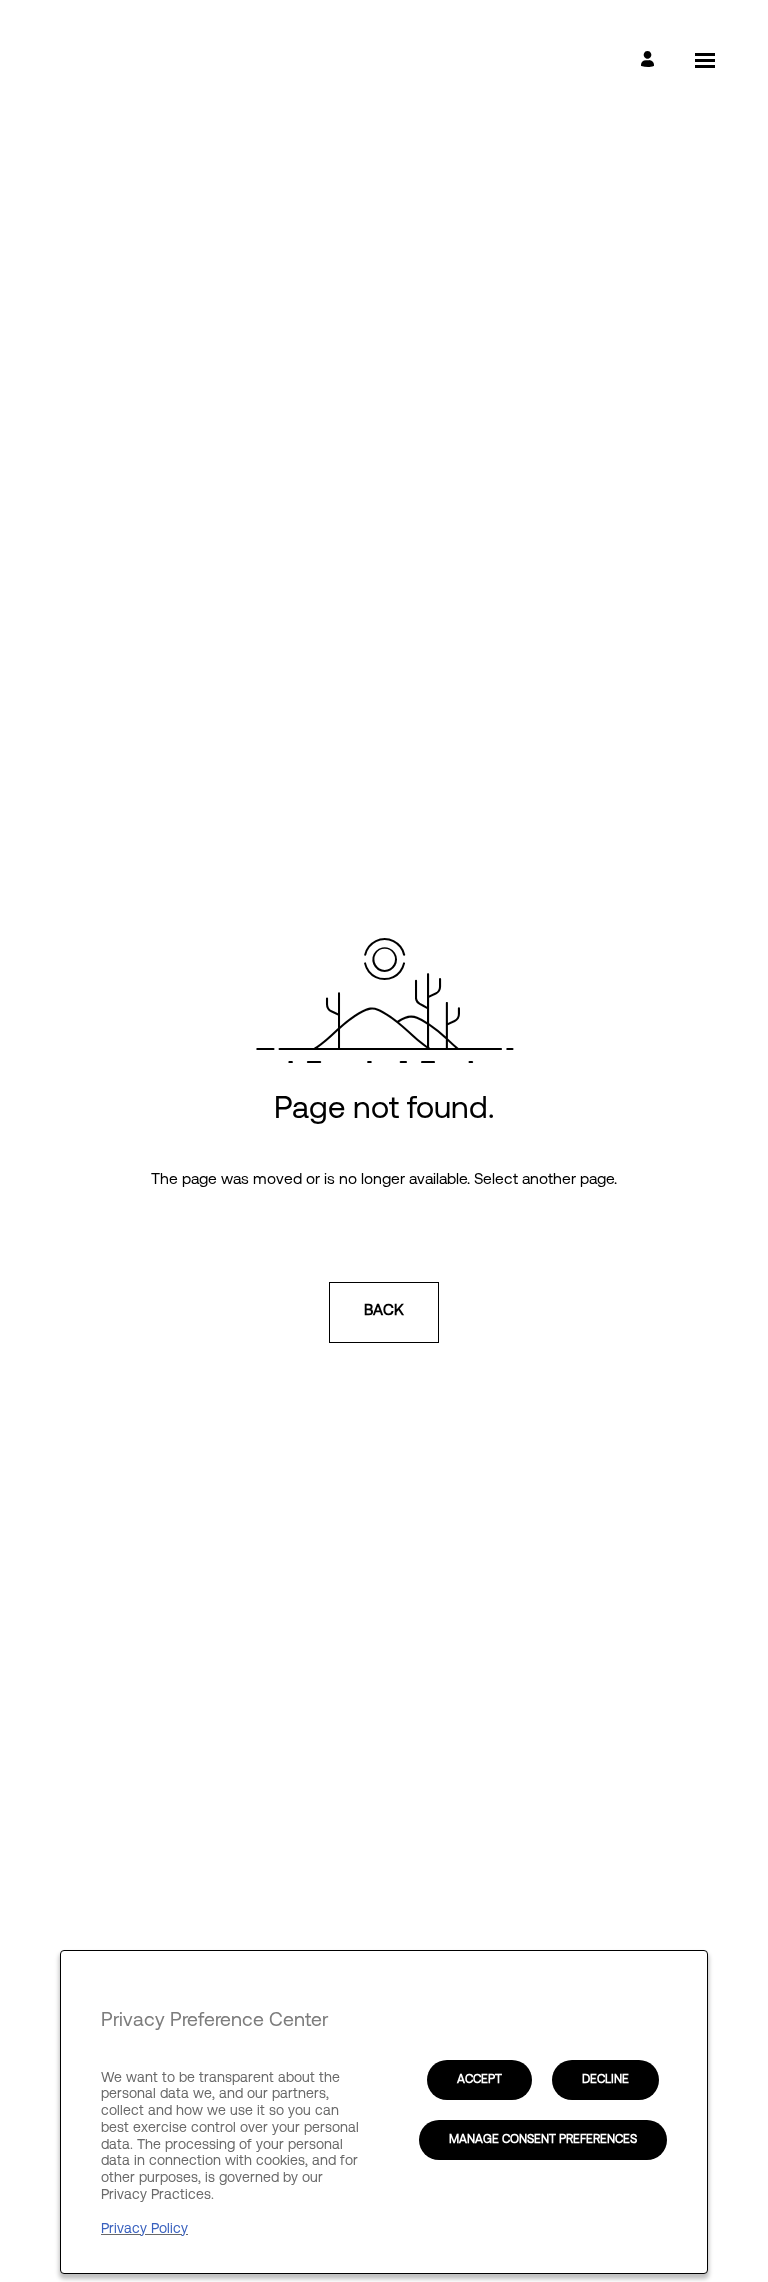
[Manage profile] (650, 60)
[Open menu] (705, 60)
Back (384, 1311)
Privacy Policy (144, 2228)
